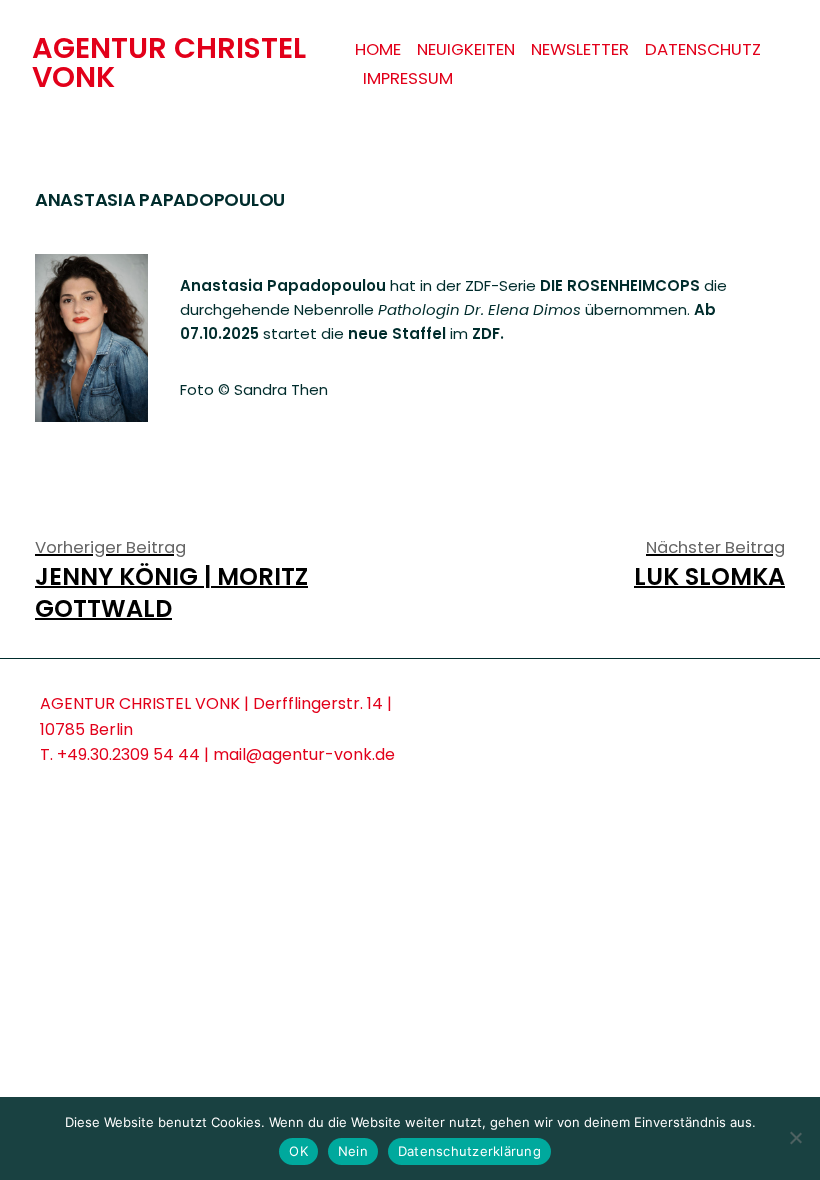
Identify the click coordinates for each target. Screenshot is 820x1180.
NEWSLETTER (580, 49)
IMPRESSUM (408, 78)
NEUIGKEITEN (466, 49)
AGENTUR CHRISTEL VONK (169, 62)
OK (298, 1151)
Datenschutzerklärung (469, 1151)
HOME (378, 49)
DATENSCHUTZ (703, 49)
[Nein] (795, 1138)
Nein (353, 1151)
